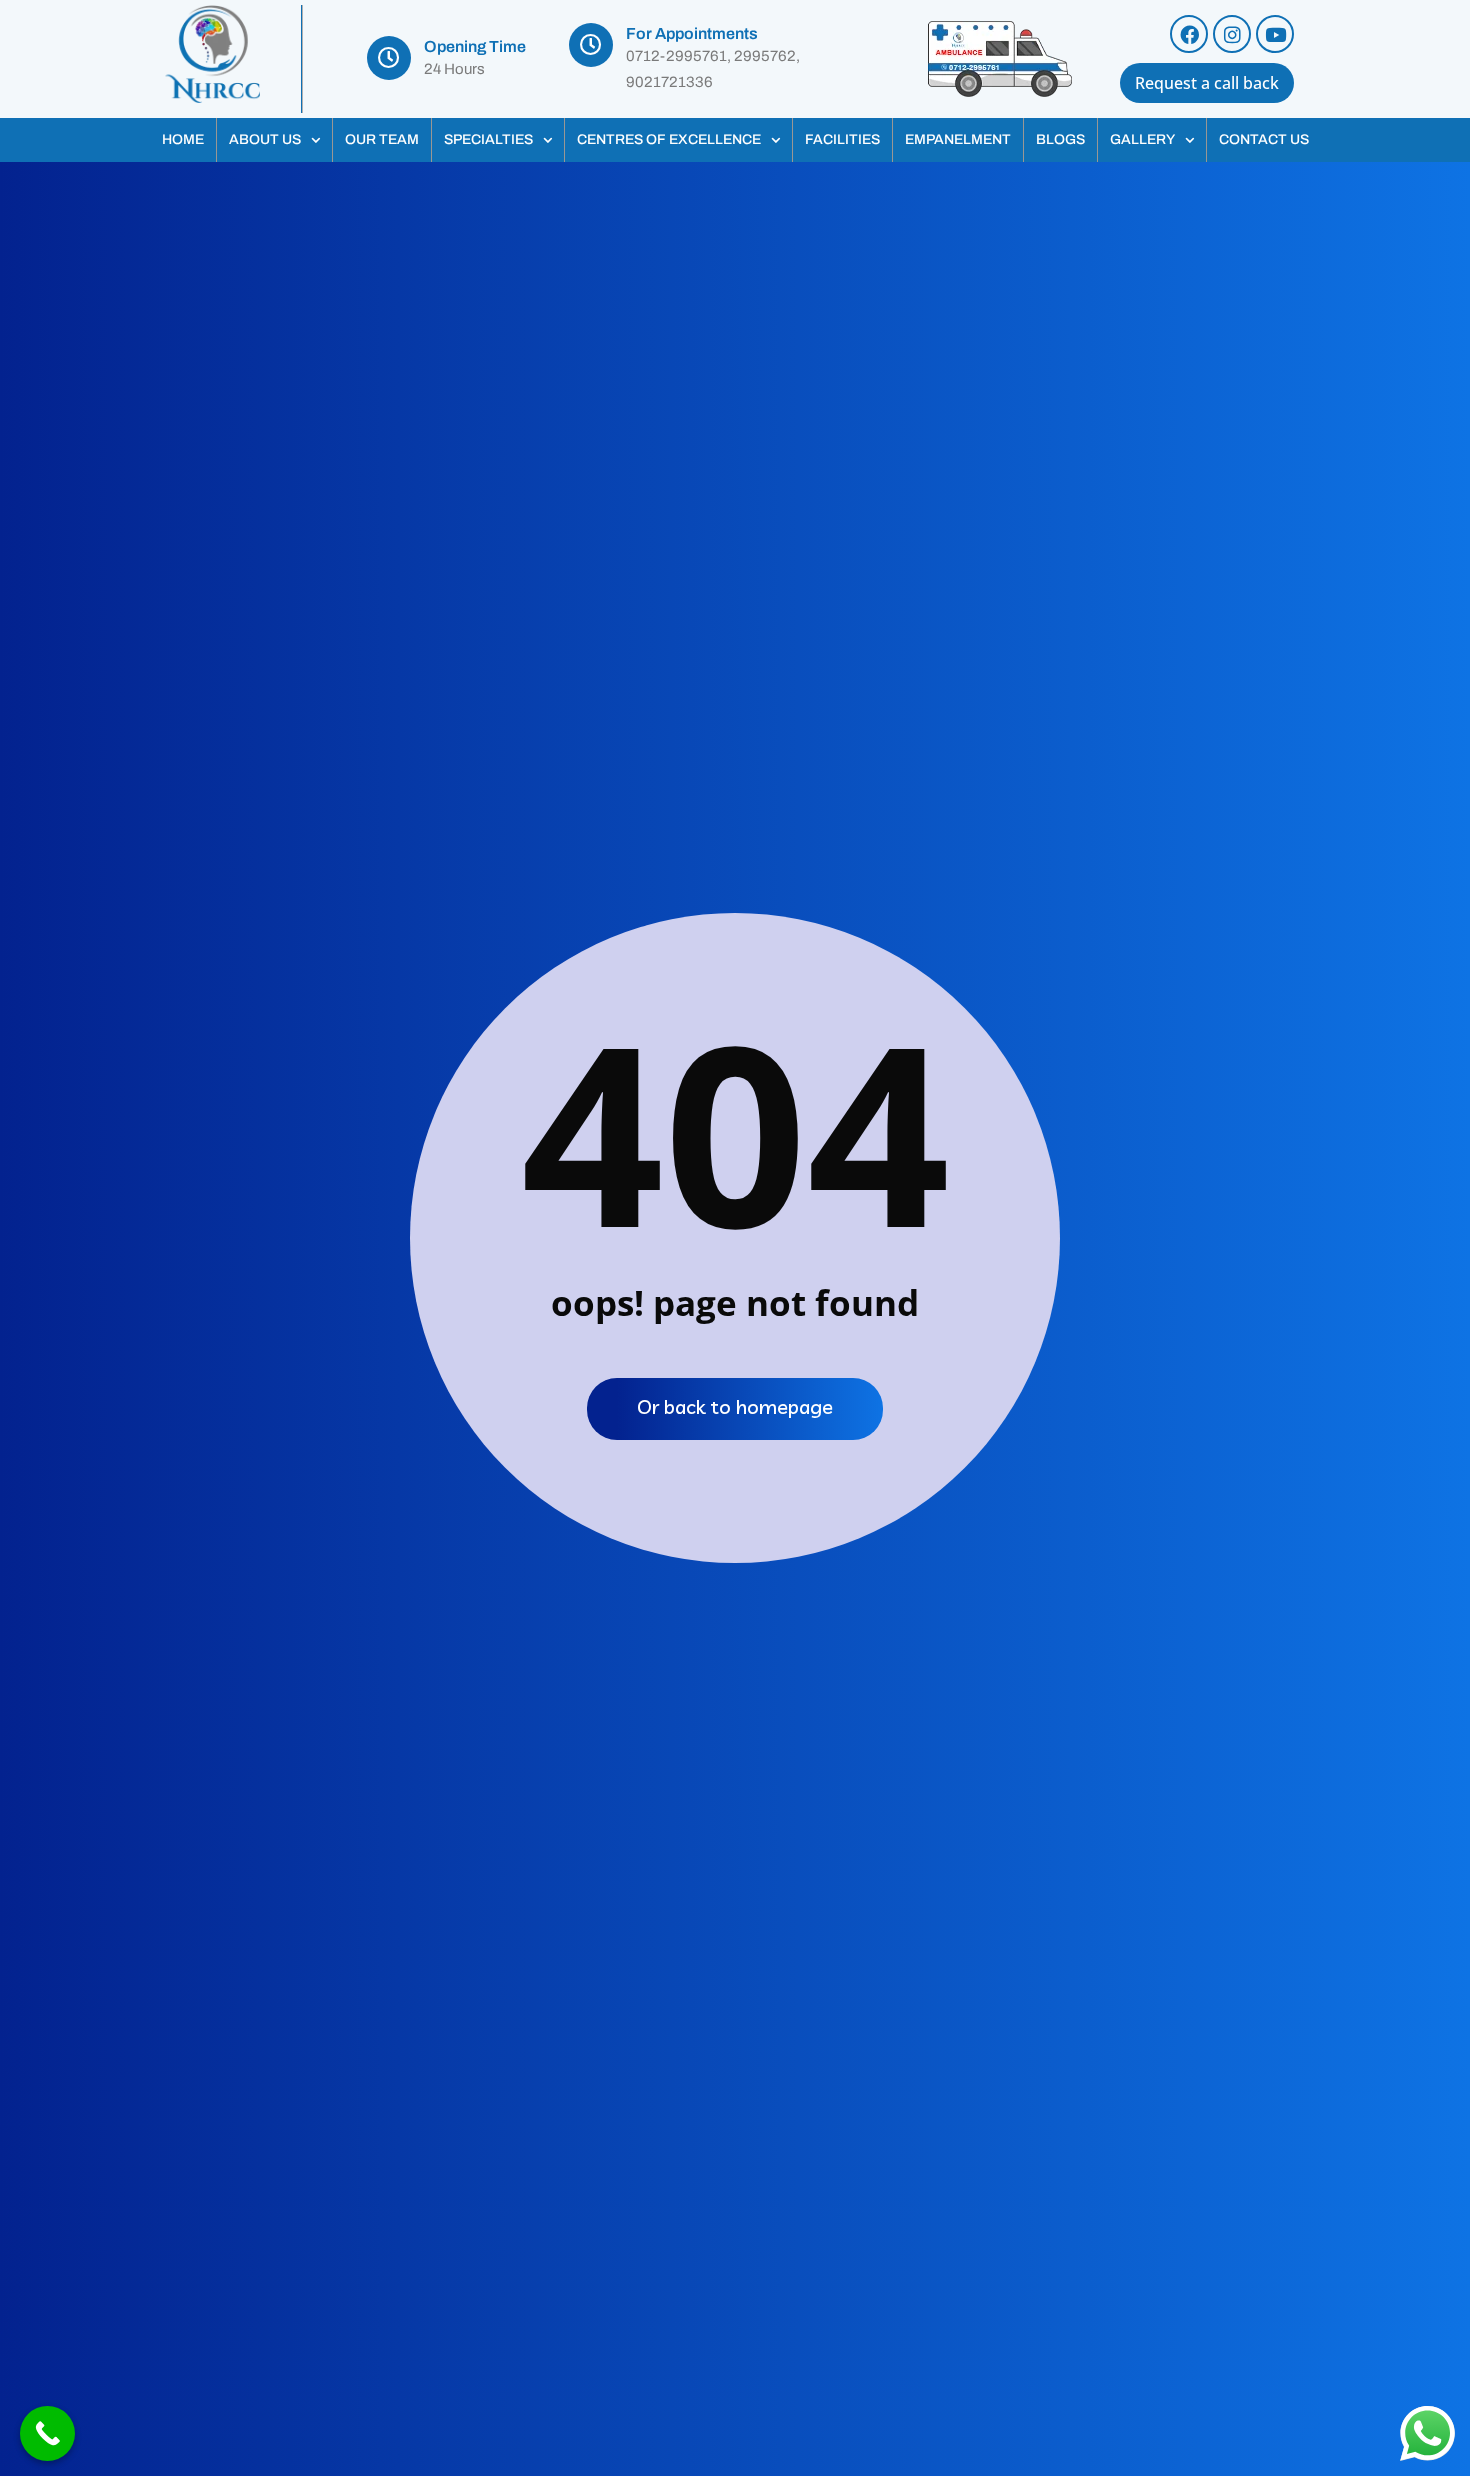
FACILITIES (842, 139)
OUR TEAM (382, 139)
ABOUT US (265, 139)
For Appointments (692, 33)
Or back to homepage (735, 1406)
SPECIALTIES (488, 139)
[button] (274, 140)
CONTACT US (1264, 139)
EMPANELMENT (958, 139)
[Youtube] (1275, 34)
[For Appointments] (591, 45)
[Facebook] (1189, 34)
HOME (183, 139)
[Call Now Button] (47, 2433)
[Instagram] (1232, 34)
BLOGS (1060, 139)
